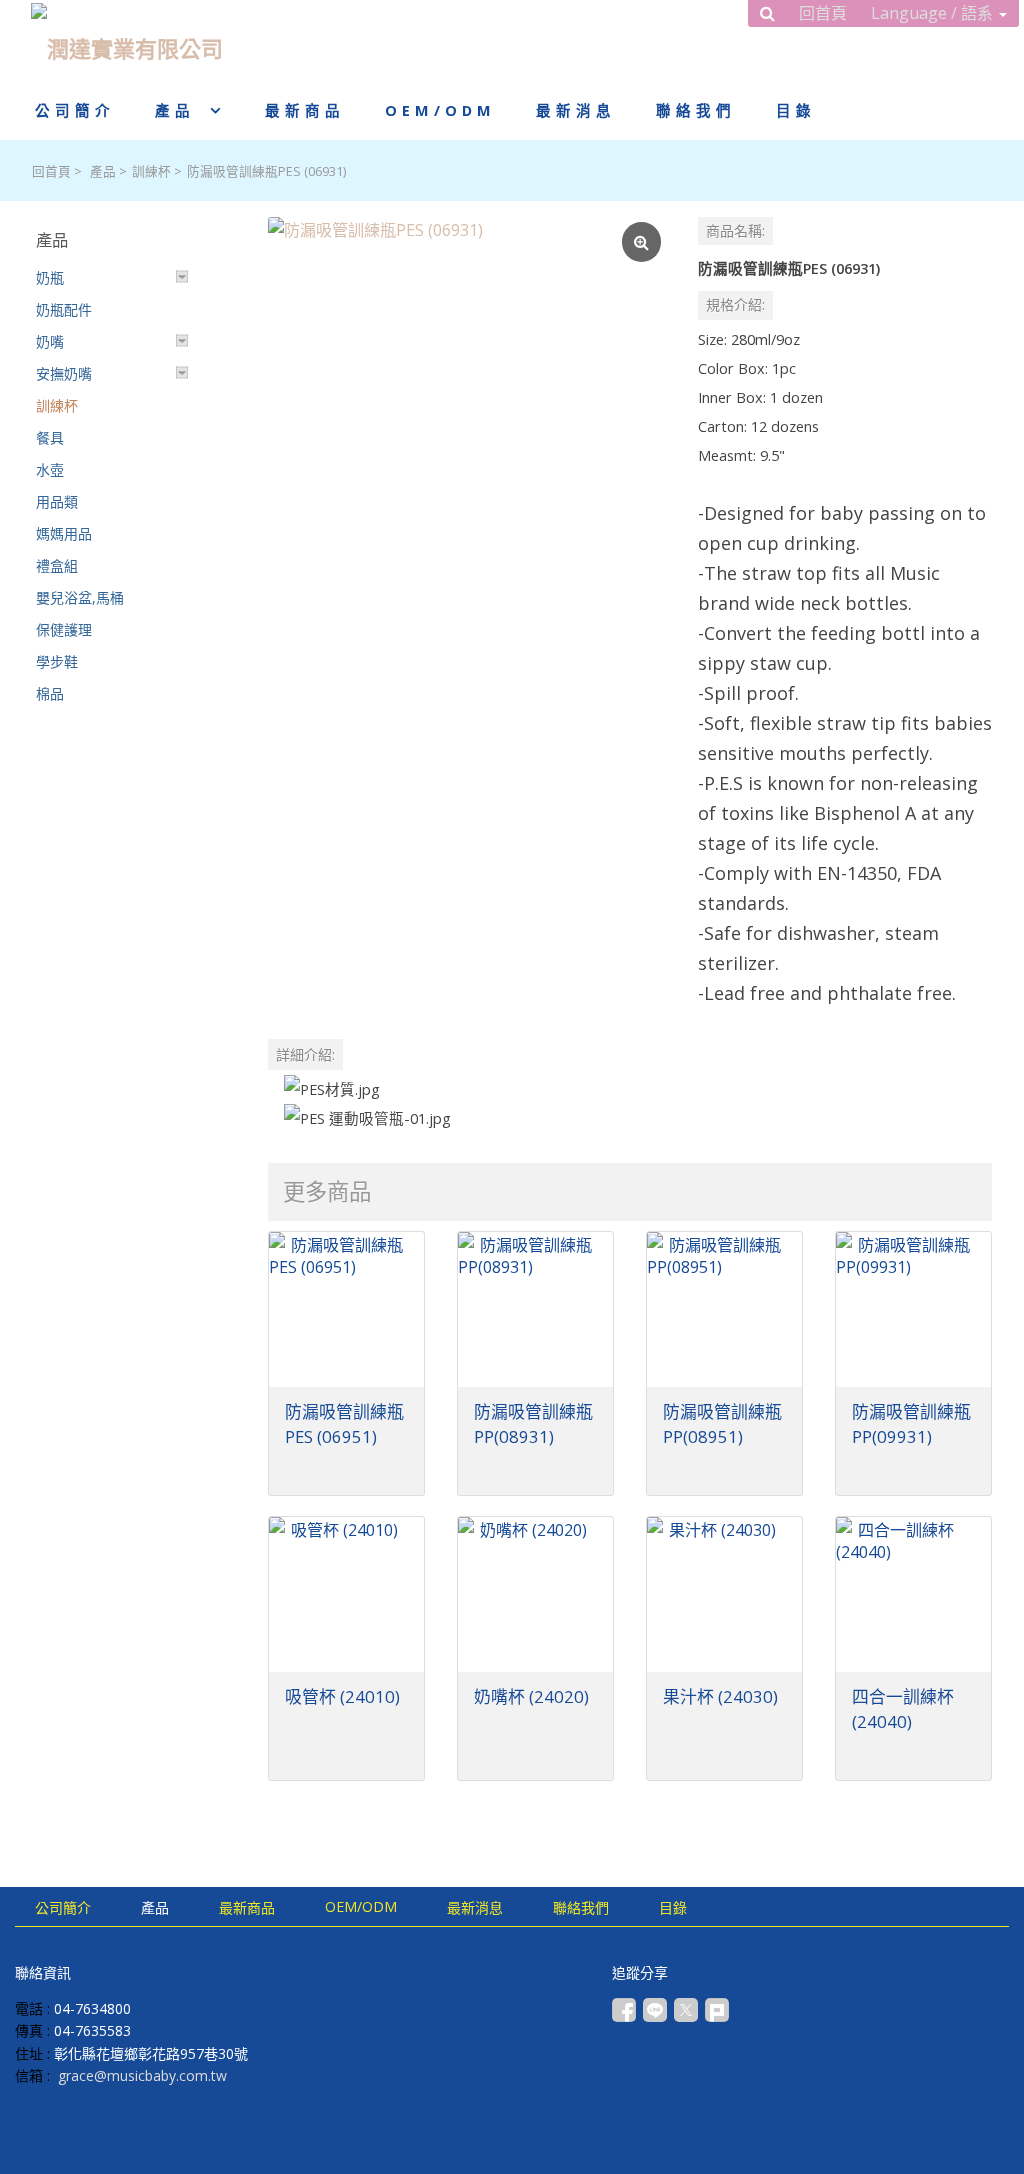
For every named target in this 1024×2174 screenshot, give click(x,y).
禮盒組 (57, 565)
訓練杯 (151, 171)
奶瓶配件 (64, 309)
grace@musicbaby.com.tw (142, 2075)
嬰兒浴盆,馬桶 (80, 597)
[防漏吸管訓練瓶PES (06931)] (467, 416)
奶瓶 (50, 277)
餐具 (50, 437)
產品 (103, 171)
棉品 (50, 693)
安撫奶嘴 (64, 373)
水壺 (50, 469)
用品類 (57, 501)
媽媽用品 (64, 533)
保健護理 (64, 629)
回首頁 (51, 171)
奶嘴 (50, 341)
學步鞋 (57, 661)
